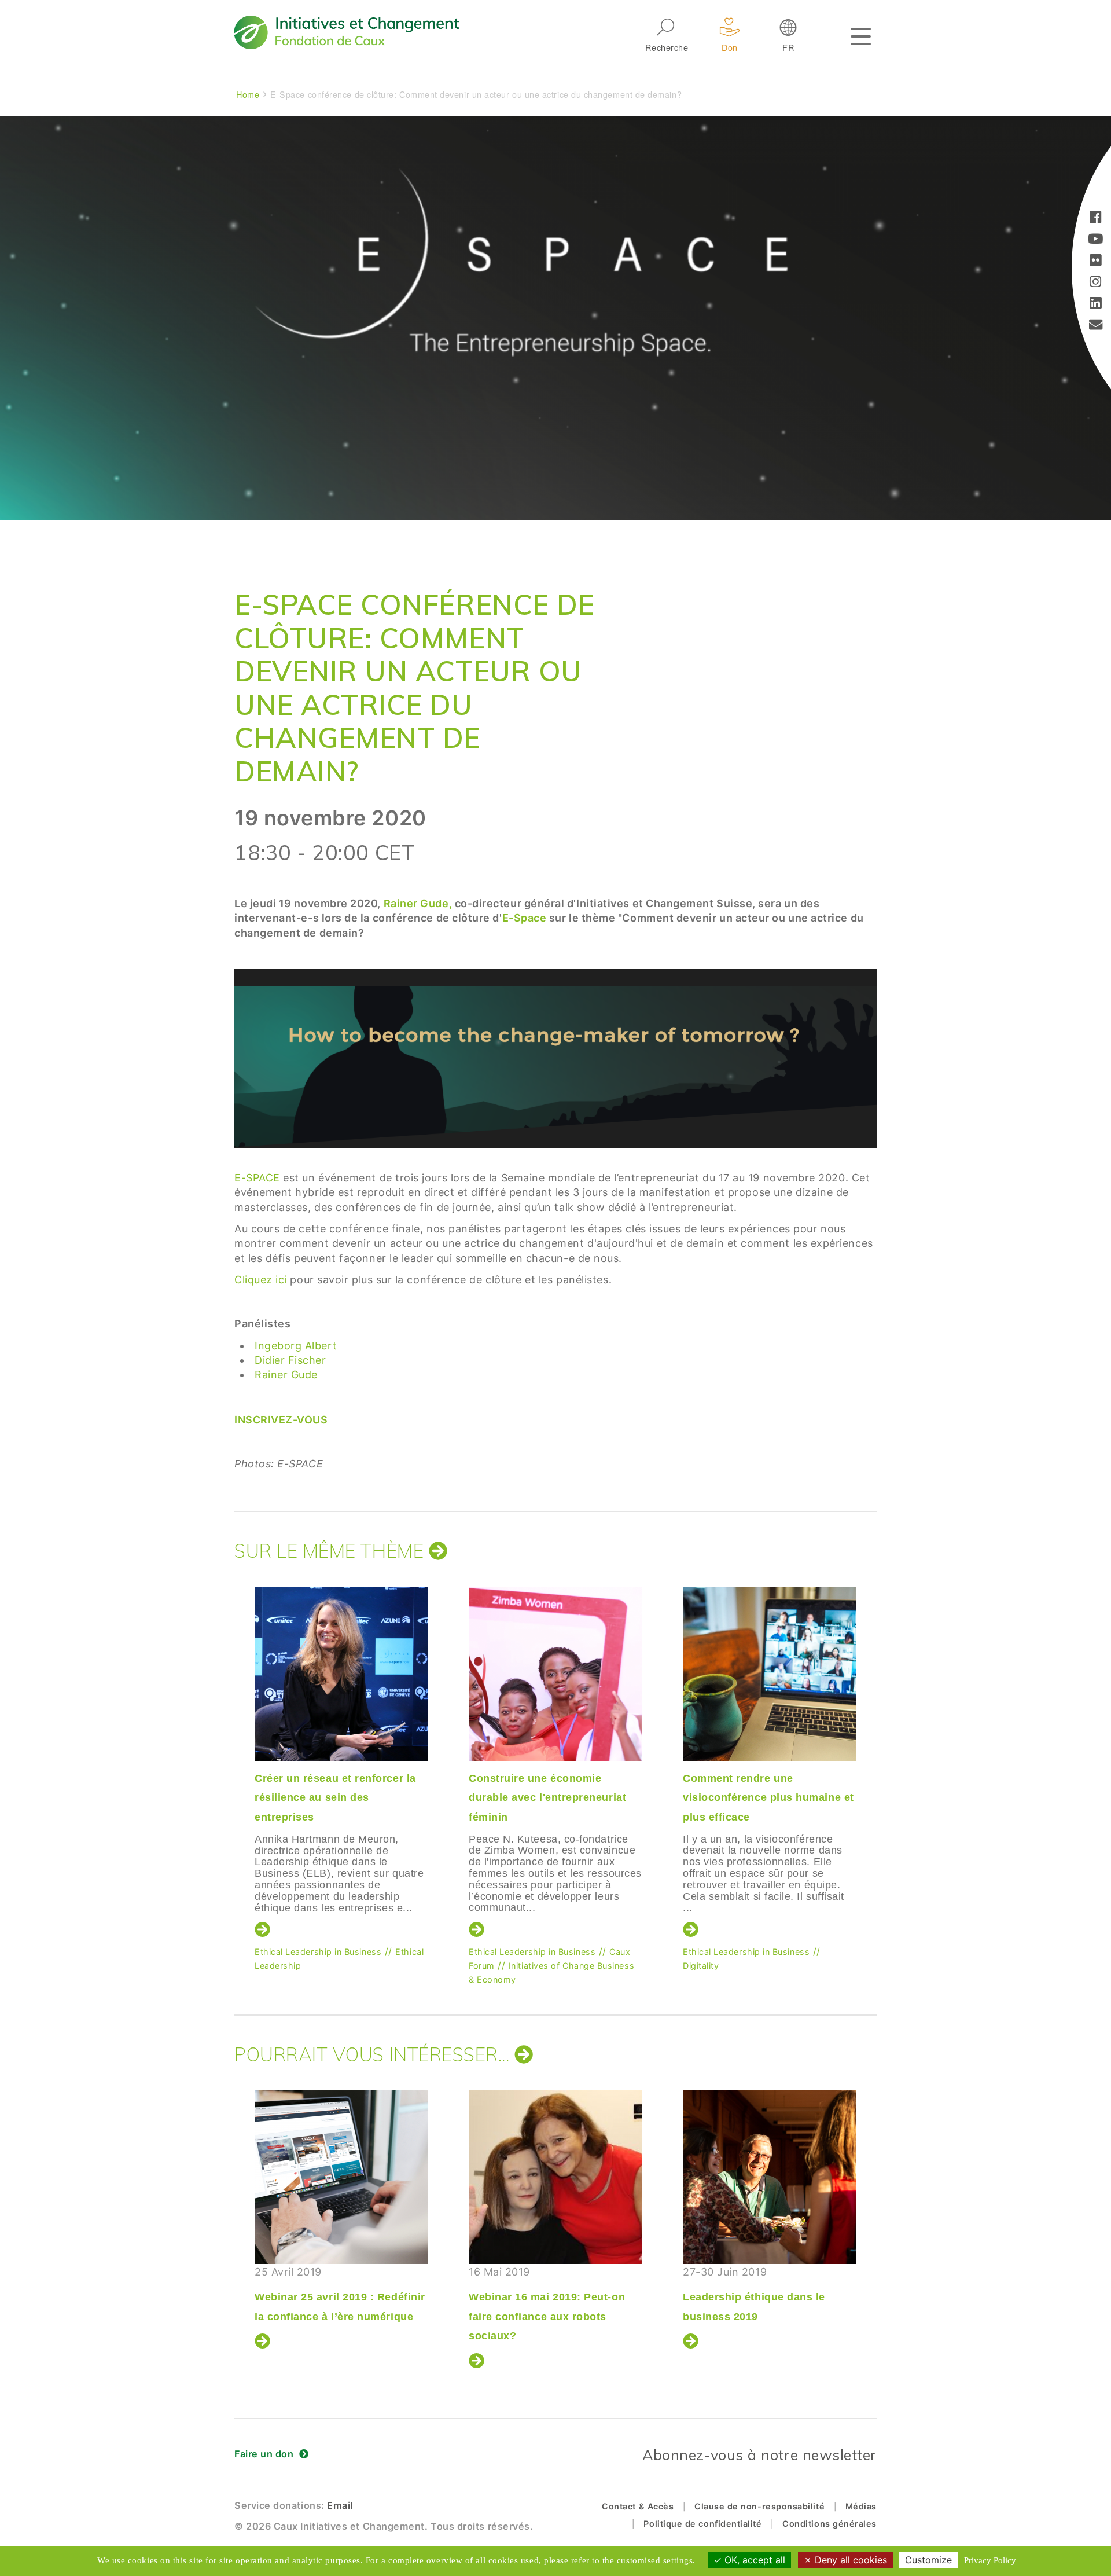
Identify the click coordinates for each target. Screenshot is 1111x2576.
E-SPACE (257, 1178)
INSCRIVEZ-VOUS (281, 1420)
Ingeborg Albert (296, 1346)
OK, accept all (753, 2560)
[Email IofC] (1096, 326)
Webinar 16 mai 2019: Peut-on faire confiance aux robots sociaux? (547, 2316)
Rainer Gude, (418, 903)
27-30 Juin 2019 (754, 2294)
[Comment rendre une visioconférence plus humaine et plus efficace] (770, 1674)
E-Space (526, 918)
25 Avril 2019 (340, 2294)
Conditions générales (829, 2524)
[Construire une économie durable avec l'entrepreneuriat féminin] (555, 1674)
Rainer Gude (286, 1375)
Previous (231, 1755)
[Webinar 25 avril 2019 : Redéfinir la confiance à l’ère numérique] (341, 2177)
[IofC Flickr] (1096, 261)
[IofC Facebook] (1096, 219)
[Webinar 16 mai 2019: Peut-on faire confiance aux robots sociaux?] (555, 2177)
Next (877, 1755)
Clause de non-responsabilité (759, 2506)
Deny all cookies (849, 2560)
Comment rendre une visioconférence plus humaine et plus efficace (768, 1798)
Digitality (701, 1966)
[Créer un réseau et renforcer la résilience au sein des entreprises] (341, 1674)
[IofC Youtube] (1096, 240)
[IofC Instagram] (1096, 283)
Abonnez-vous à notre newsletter (759, 2455)
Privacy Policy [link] (990, 2560)
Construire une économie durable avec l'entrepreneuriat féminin (547, 1798)
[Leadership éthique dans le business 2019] (770, 2177)
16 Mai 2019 (547, 2304)
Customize (928, 2560)
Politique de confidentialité (702, 2524)
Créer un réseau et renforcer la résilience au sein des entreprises (335, 1798)
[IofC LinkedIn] (1096, 304)
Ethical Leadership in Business (318, 1952)
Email (340, 2505)
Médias (861, 2506)
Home (248, 94)
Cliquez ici (261, 1280)
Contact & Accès (638, 2506)
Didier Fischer (290, 1360)
